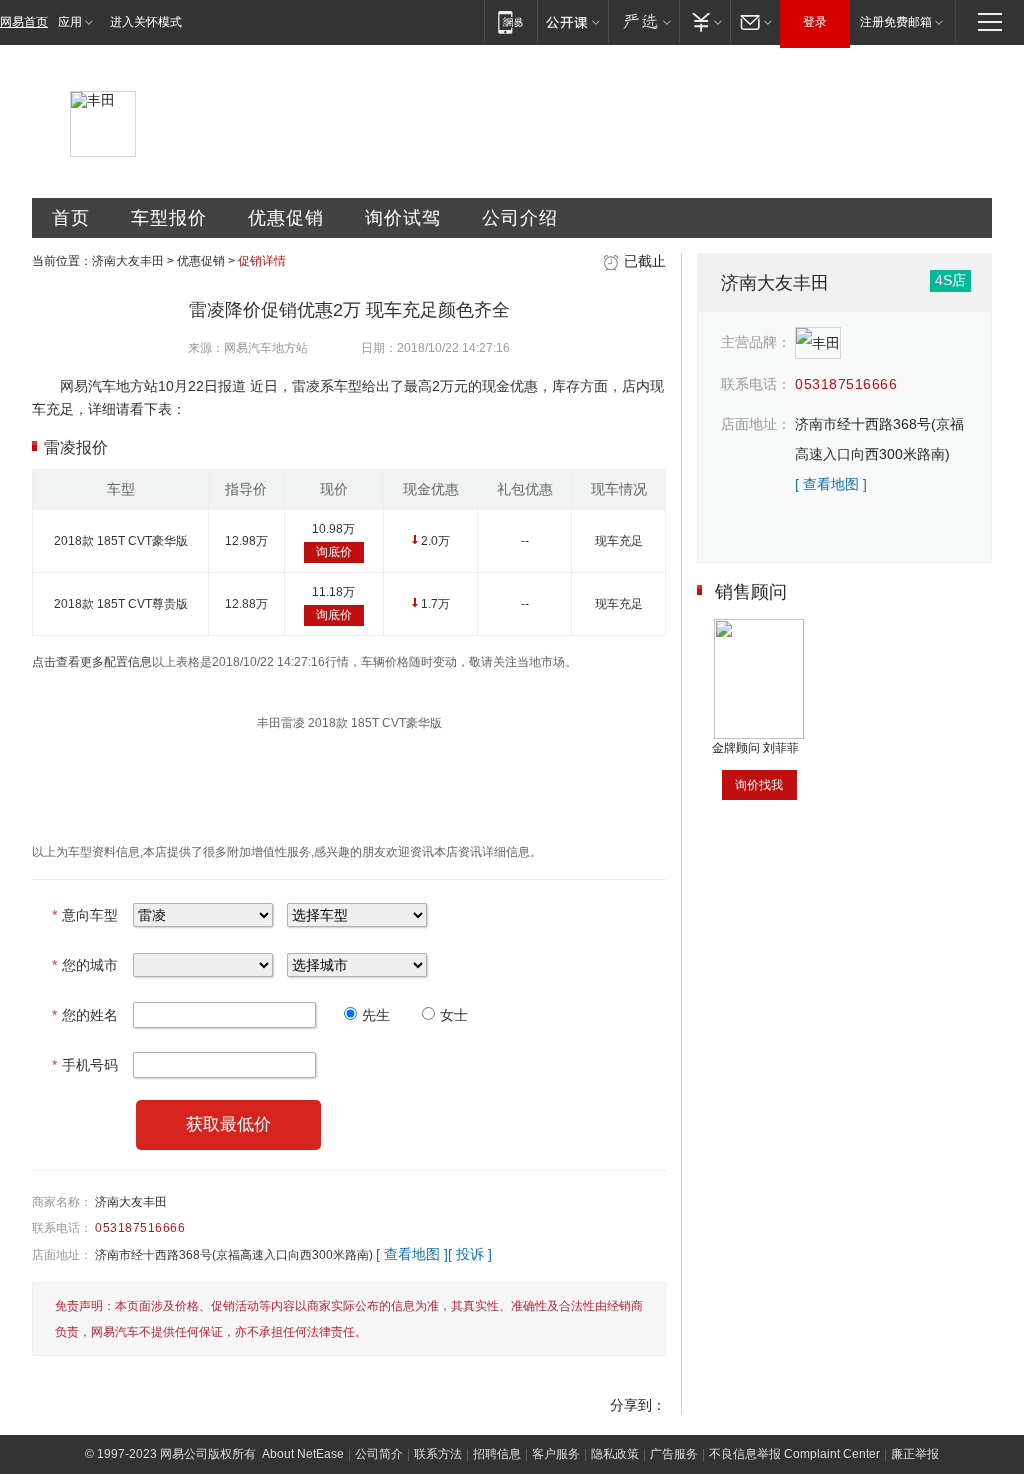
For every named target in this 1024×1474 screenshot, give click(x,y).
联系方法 (438, 1454)
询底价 (334, 552)
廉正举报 (915, 1454)
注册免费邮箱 (896, 22)
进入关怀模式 (146, 22)
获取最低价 (228, 1124)
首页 (71, 218)
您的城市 (85, 965)
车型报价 (169, 218)
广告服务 (674, 1454)
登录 (815, 22)
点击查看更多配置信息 (92, 662)
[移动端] (510, 21)
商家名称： (62, 1202)
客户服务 (556, 1454)
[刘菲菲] (759, 626)
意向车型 (85, 915)
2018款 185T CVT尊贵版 (121, 604)
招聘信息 (497, 1454)
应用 (70, 22)
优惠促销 (286, 218)
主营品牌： (756, 342)
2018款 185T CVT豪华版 (121, 541)
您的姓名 (85, 1015)
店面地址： (62, 1255)
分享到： (638, 1405)
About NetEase (303, 1454)
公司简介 (379, 1454)
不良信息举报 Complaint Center (794, 1454)
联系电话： (62, 1228)
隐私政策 (615, 1454)
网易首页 (24, 22)
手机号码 (85, 1065)
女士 (454, 1015)
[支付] (704, 21)
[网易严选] (643, 21)
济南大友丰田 (128, 261)
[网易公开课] (572, 21)
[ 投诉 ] (470, 1254)
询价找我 (759, 785)
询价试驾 (403, 218)
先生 (376, 1015)
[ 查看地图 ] (412, 1254)
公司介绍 (520, 218)
